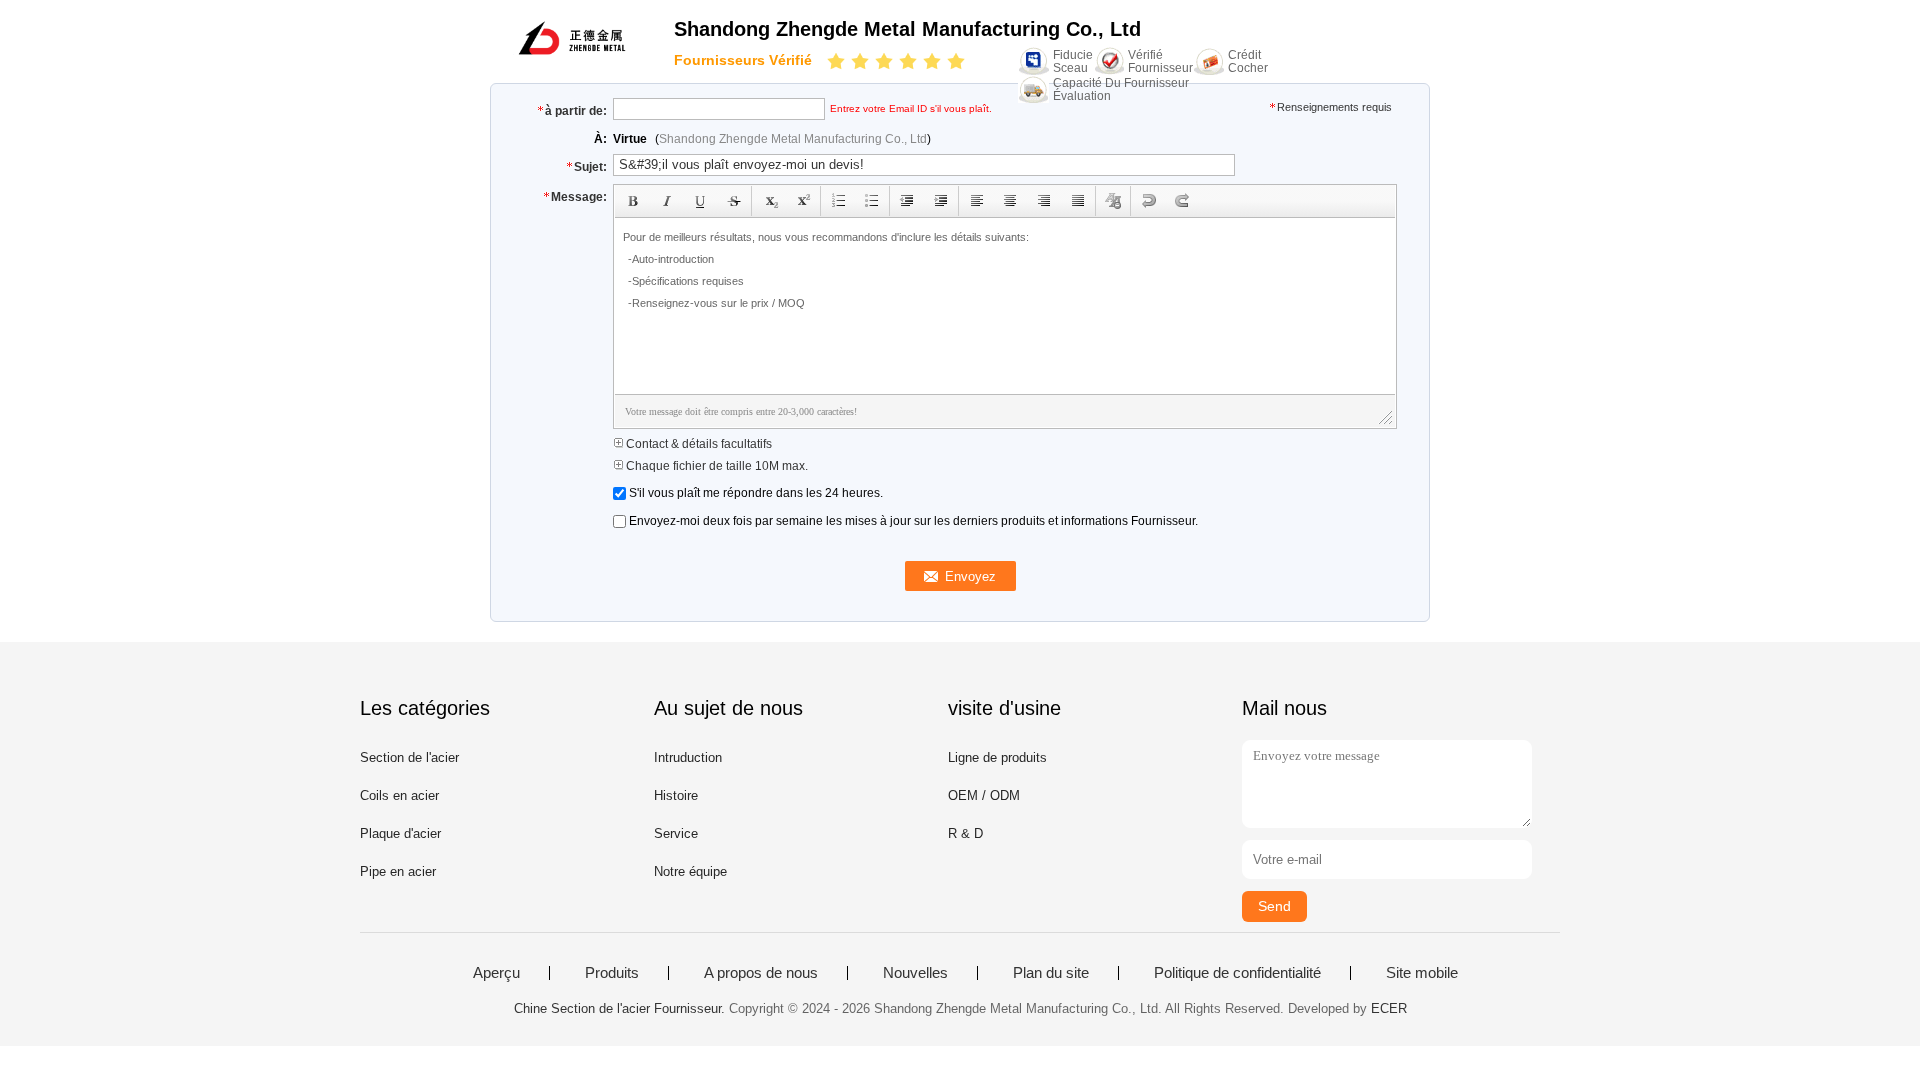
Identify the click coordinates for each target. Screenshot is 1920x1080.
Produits (612, 973)
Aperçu (496, 973)
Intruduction (688, 757)
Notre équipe (690, 871)
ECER (1389, 1008)
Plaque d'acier (400, 833)
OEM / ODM (984, 795)
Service (676, 833)
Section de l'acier (409, 757)
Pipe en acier (398, 871)
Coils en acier (399, 795)
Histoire (676, 795)
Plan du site (1051, 973)
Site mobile (1422, 973)
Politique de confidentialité (1237, 973)
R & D (965, 833)
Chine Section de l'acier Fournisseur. (621, 1008)
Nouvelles (915, 973)
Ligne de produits (997, 757)
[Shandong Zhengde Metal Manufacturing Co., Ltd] (572, 53)
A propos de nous (761, 973)
